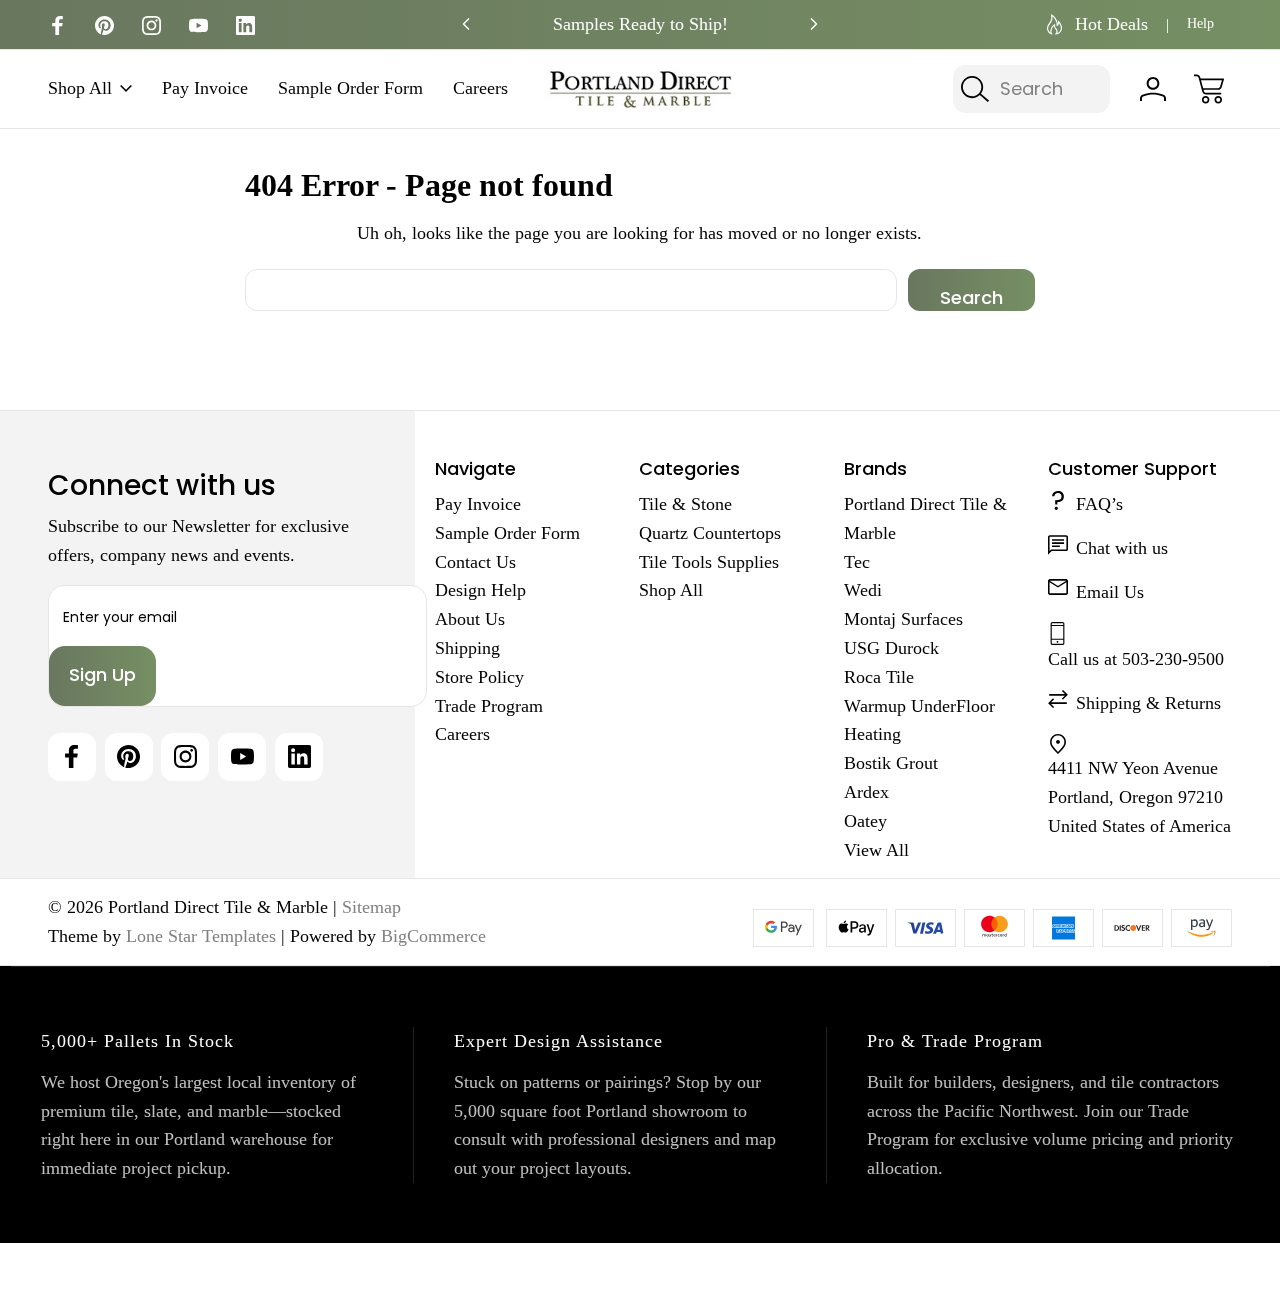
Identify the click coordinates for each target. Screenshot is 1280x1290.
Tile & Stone (685, 504)
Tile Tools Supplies (709, 562)
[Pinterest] (104, 25)
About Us (470, 619)
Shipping (467, 648)
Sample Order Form (350, 89)
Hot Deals (1111, 24)
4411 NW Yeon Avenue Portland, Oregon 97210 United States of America (1139, 797)
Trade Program (489, 706)
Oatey (865, 821)
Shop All (80, 89)
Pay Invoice (205, 89)
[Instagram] (151, 25)
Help (1200, 23)
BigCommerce (433, 936)
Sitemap (371, 907)
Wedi (863, 590)
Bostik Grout (891, 763)
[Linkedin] (245, 25)
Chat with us (1122, 548)
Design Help (480, 590)
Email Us (1110, 592)
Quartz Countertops (710, 533)
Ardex (866, 792)
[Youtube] (198, 25)
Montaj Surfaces (903, 619)
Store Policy (479, 677)
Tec (857, 562)
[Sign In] (1153, 89)
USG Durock (891, 648)
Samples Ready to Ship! (640, 24)
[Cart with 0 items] (1209, 89)
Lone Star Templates (201, 936)
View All (876, 850)
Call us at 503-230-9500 (1136, 659)
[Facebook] (57, 25)
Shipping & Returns (1148, 703)
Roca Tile (879, 677)
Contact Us (475, 562)
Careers (480, 89)
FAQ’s (1099, 504)
